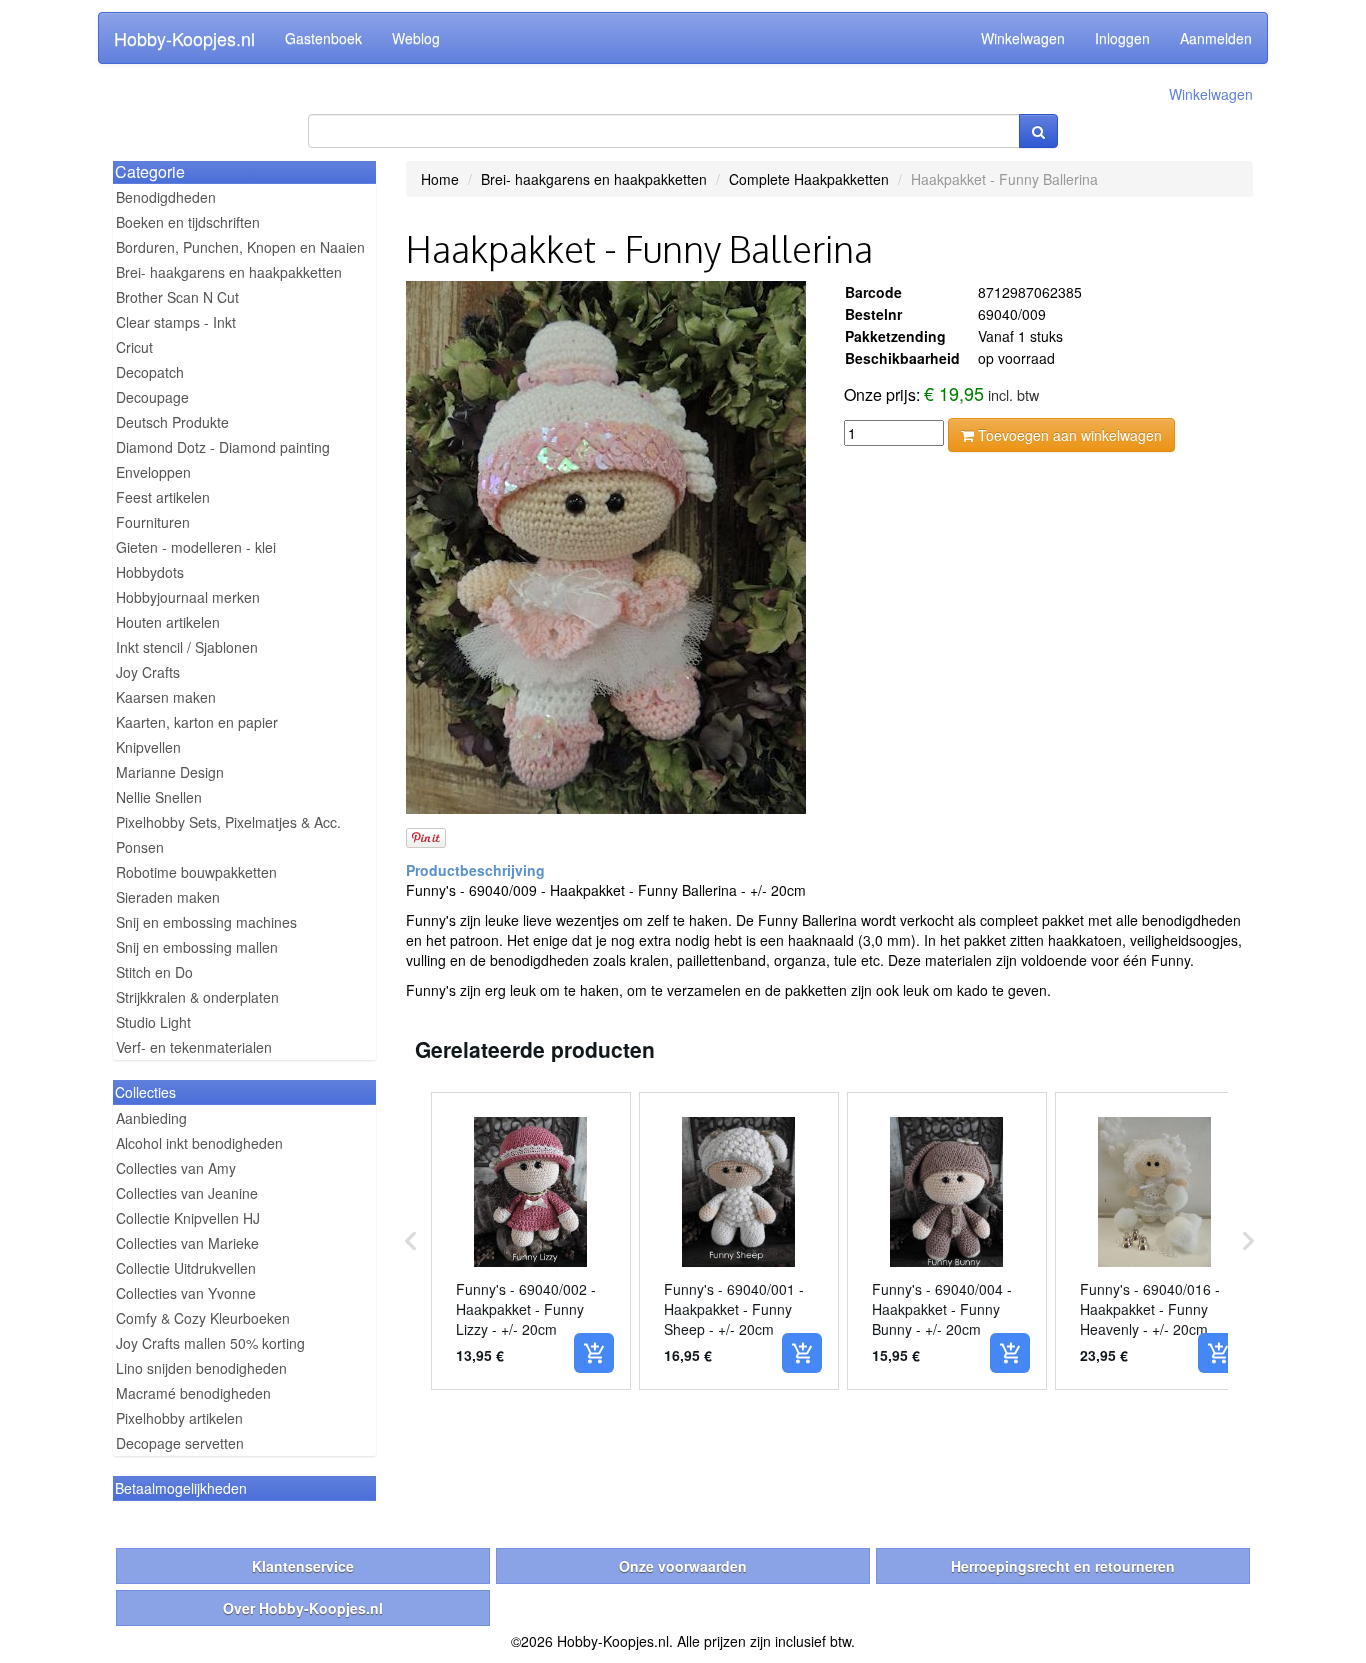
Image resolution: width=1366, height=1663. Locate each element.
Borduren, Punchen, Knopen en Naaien (240, 247)
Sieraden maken (168, 897)
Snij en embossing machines (206, 922)
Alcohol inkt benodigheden (199, 1143)
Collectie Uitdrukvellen (186, 1268)
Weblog (416, 38)
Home (440, 179)
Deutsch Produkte (172, 422)
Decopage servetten (180, 1443)
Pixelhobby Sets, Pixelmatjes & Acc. (228, 822)
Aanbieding (151, 1118)
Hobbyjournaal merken (188, 597)
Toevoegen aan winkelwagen (1068, 435)
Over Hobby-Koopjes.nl (303, 1608)
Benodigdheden (166, 197)
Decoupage (152, 397)
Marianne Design (170, 772)
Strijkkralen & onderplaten (197, 997)
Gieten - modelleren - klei (196, 547)
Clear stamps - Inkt (176, 322)
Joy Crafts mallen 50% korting (210, 1343)
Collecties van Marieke (187, 1243)
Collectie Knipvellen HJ (188, 1218)
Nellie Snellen (159, 797)
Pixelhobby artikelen (179, 1418)
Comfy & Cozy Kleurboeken (203, 1318)
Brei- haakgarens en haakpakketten (229, 272)
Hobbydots (150, 572)
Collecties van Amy (176, 1168)
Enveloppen (153, 472)
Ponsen (140, 847)
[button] (411, 1241)
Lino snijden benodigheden (201, 1368)
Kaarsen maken (166, 697)
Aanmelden (1216, 38)
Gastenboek (323, 38)
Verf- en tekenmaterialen (194, 1047)
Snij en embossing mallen (197, 947)
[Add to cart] (594, 1353)
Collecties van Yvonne (186, 1293)
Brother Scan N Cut (177, 297)
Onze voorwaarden (683, 1566)
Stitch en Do (154, 972)
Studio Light (153, 1022)
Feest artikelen (163, 497)
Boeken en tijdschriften (188, 222)
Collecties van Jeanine (187, 1193)
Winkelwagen (1023, 38)
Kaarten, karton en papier (197, 722)
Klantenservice (303, 1566)
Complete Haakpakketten (809, 179)
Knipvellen (148, 747)
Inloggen (1122, 38)
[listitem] (531, 1241)
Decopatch (150, 372)
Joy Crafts (148, 672)
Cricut (134, 347)
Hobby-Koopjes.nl (184, 38)
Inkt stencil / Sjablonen (187, 647)
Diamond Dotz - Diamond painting (223, 447)
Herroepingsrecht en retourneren (1063, 1566)
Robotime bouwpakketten (196, 872)
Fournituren (153, 522)
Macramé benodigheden (193, 1393)
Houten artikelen (168, 622)
